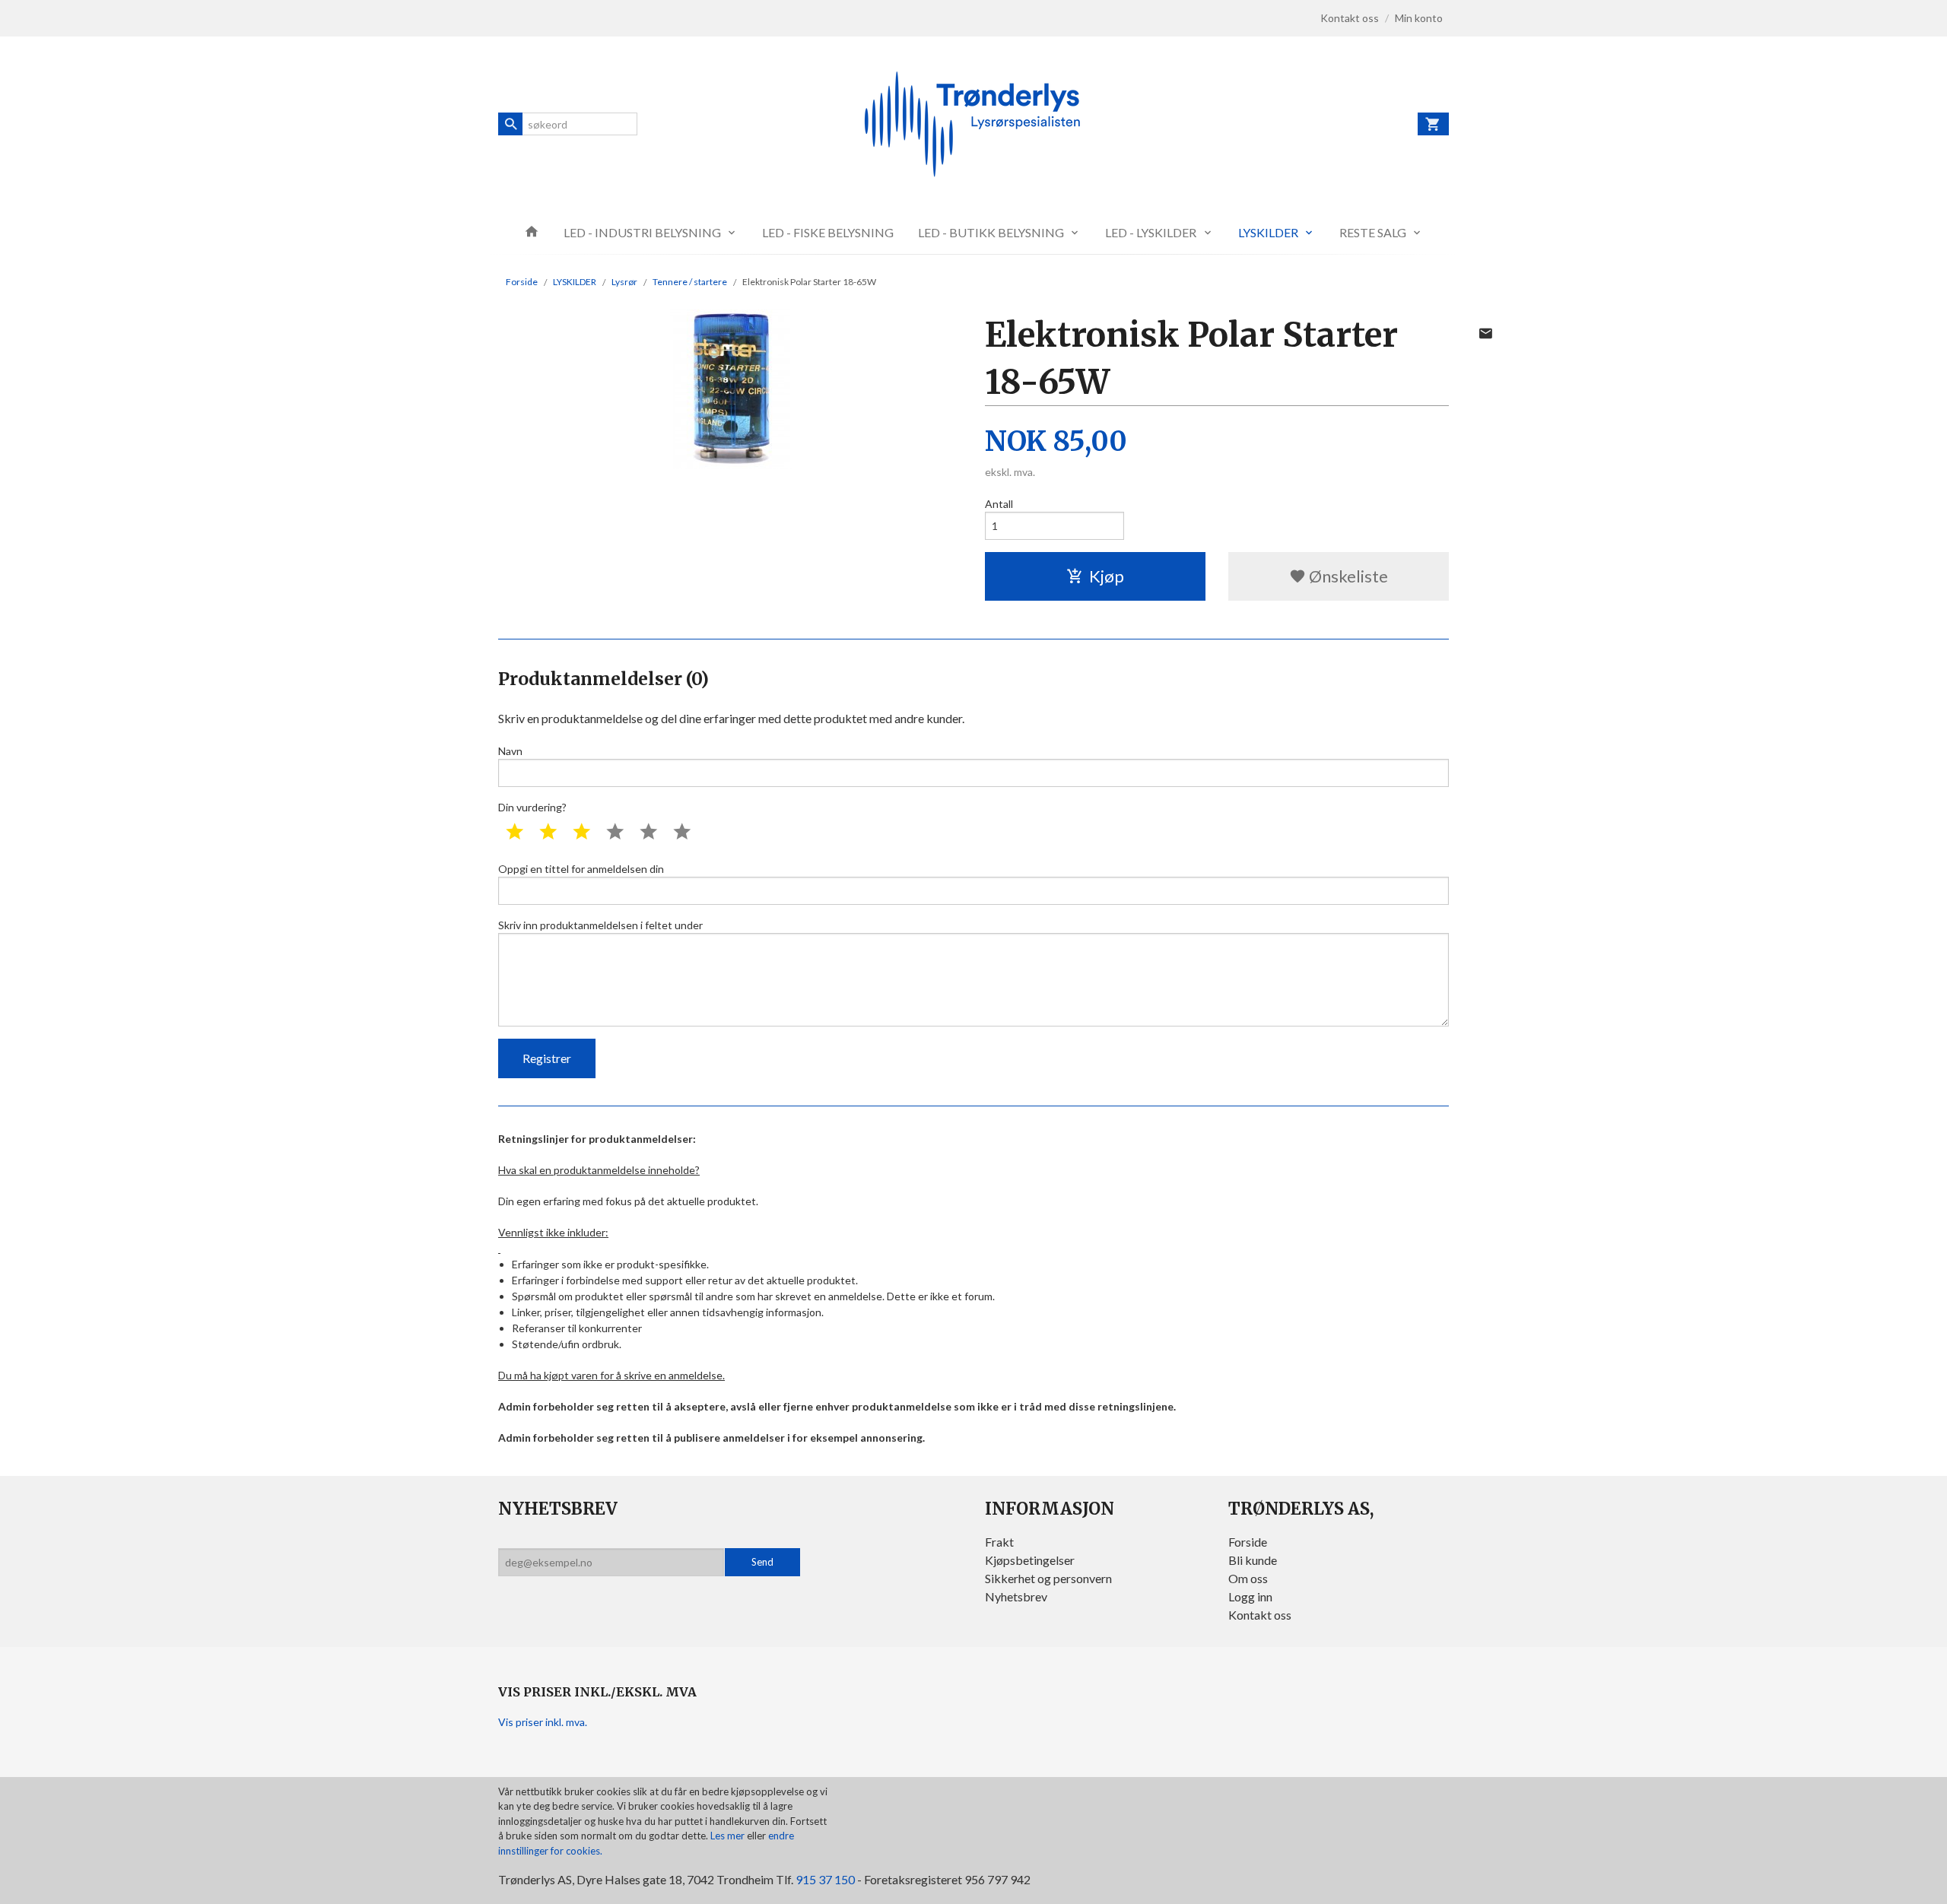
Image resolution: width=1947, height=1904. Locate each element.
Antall (999, 504)
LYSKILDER (1268, 232)
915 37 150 (825, 1879)
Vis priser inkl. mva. (543, 1722)
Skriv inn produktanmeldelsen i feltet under (600, 925)
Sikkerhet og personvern (1048, 1578)
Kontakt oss (1260, 1615)
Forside (522, 282)
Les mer (729, 1836)
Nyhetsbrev (1016, 1596)
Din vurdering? (532, 807)
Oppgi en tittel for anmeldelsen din (581, 869)
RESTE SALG (1373, 232)
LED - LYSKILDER (1151, 232)
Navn (510, 751)
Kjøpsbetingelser (1030, 1560)
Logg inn (1250, 1596)
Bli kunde (1253, 1560)
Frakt (999, 1542)
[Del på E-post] (1485, 333)
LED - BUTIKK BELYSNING (991, 232)
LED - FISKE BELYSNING (828, 232)
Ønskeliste (1347, 576)
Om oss (1248, 1578)
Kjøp (1107, 576)
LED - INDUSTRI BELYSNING (642, 232)
